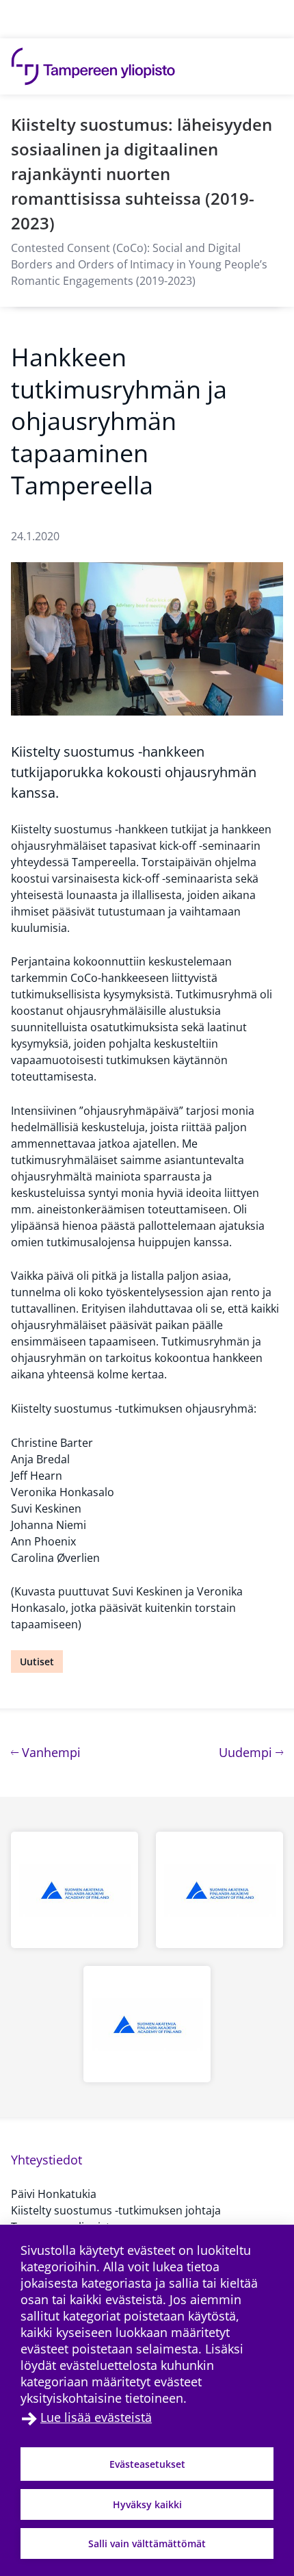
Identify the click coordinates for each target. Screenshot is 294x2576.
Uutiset (37, 1662)
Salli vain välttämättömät (147, 2543)
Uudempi (251, 1752)
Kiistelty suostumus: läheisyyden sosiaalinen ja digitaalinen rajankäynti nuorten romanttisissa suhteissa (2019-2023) (142, 174)
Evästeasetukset (147, 2464)
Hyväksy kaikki (147, 2504)
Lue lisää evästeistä (96, 2417)
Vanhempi (50, 1752)
